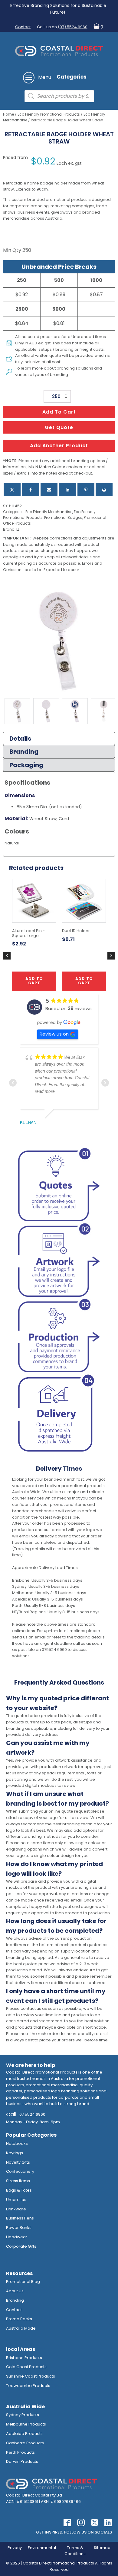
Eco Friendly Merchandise (49, 512)
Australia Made (21, 2328)
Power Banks (19, 2228)
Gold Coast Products (26, 2367)
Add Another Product (59, 446)
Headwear (17, 2237)
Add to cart (59, 412)
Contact (23, 27)
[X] (12, 490)
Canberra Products (25, 2443)
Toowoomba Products (28, 2386)
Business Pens (20, 2218)
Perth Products (20, 2452)
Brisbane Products (24, 2358)
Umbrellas (16, 2200)
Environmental (42, 2548)
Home (8, 114)
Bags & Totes (19, 2190)
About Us (15, 2291)
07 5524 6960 (32, 2114)
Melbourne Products (26, 2424)
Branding (15, 2300)
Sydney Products (23, 2415)
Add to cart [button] (34, 981)
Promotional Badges (63, 517)
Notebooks (17, 2143)
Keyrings (15, 2153)
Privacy (15, 2548)
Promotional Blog (23, 2282)
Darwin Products (22, 2461)
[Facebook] (31, 490)
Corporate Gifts (21, 2246)
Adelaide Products (24, 2434)
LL (18, 529)
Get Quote (59, 427)
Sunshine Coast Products (31, 2376)
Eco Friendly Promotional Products (49, 114)
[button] (97, 27)
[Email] (49, 490)
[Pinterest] (86, 490)
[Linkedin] (67, 490)
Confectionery (20, 2171)
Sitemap (102, 2548)
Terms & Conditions (75, 2551)
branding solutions (75, 368)
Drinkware (16, 2209)
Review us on (54, 1034)
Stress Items (18, 2181)
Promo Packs (19, 2319)
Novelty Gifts (18, 2162)
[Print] (104, 490)
